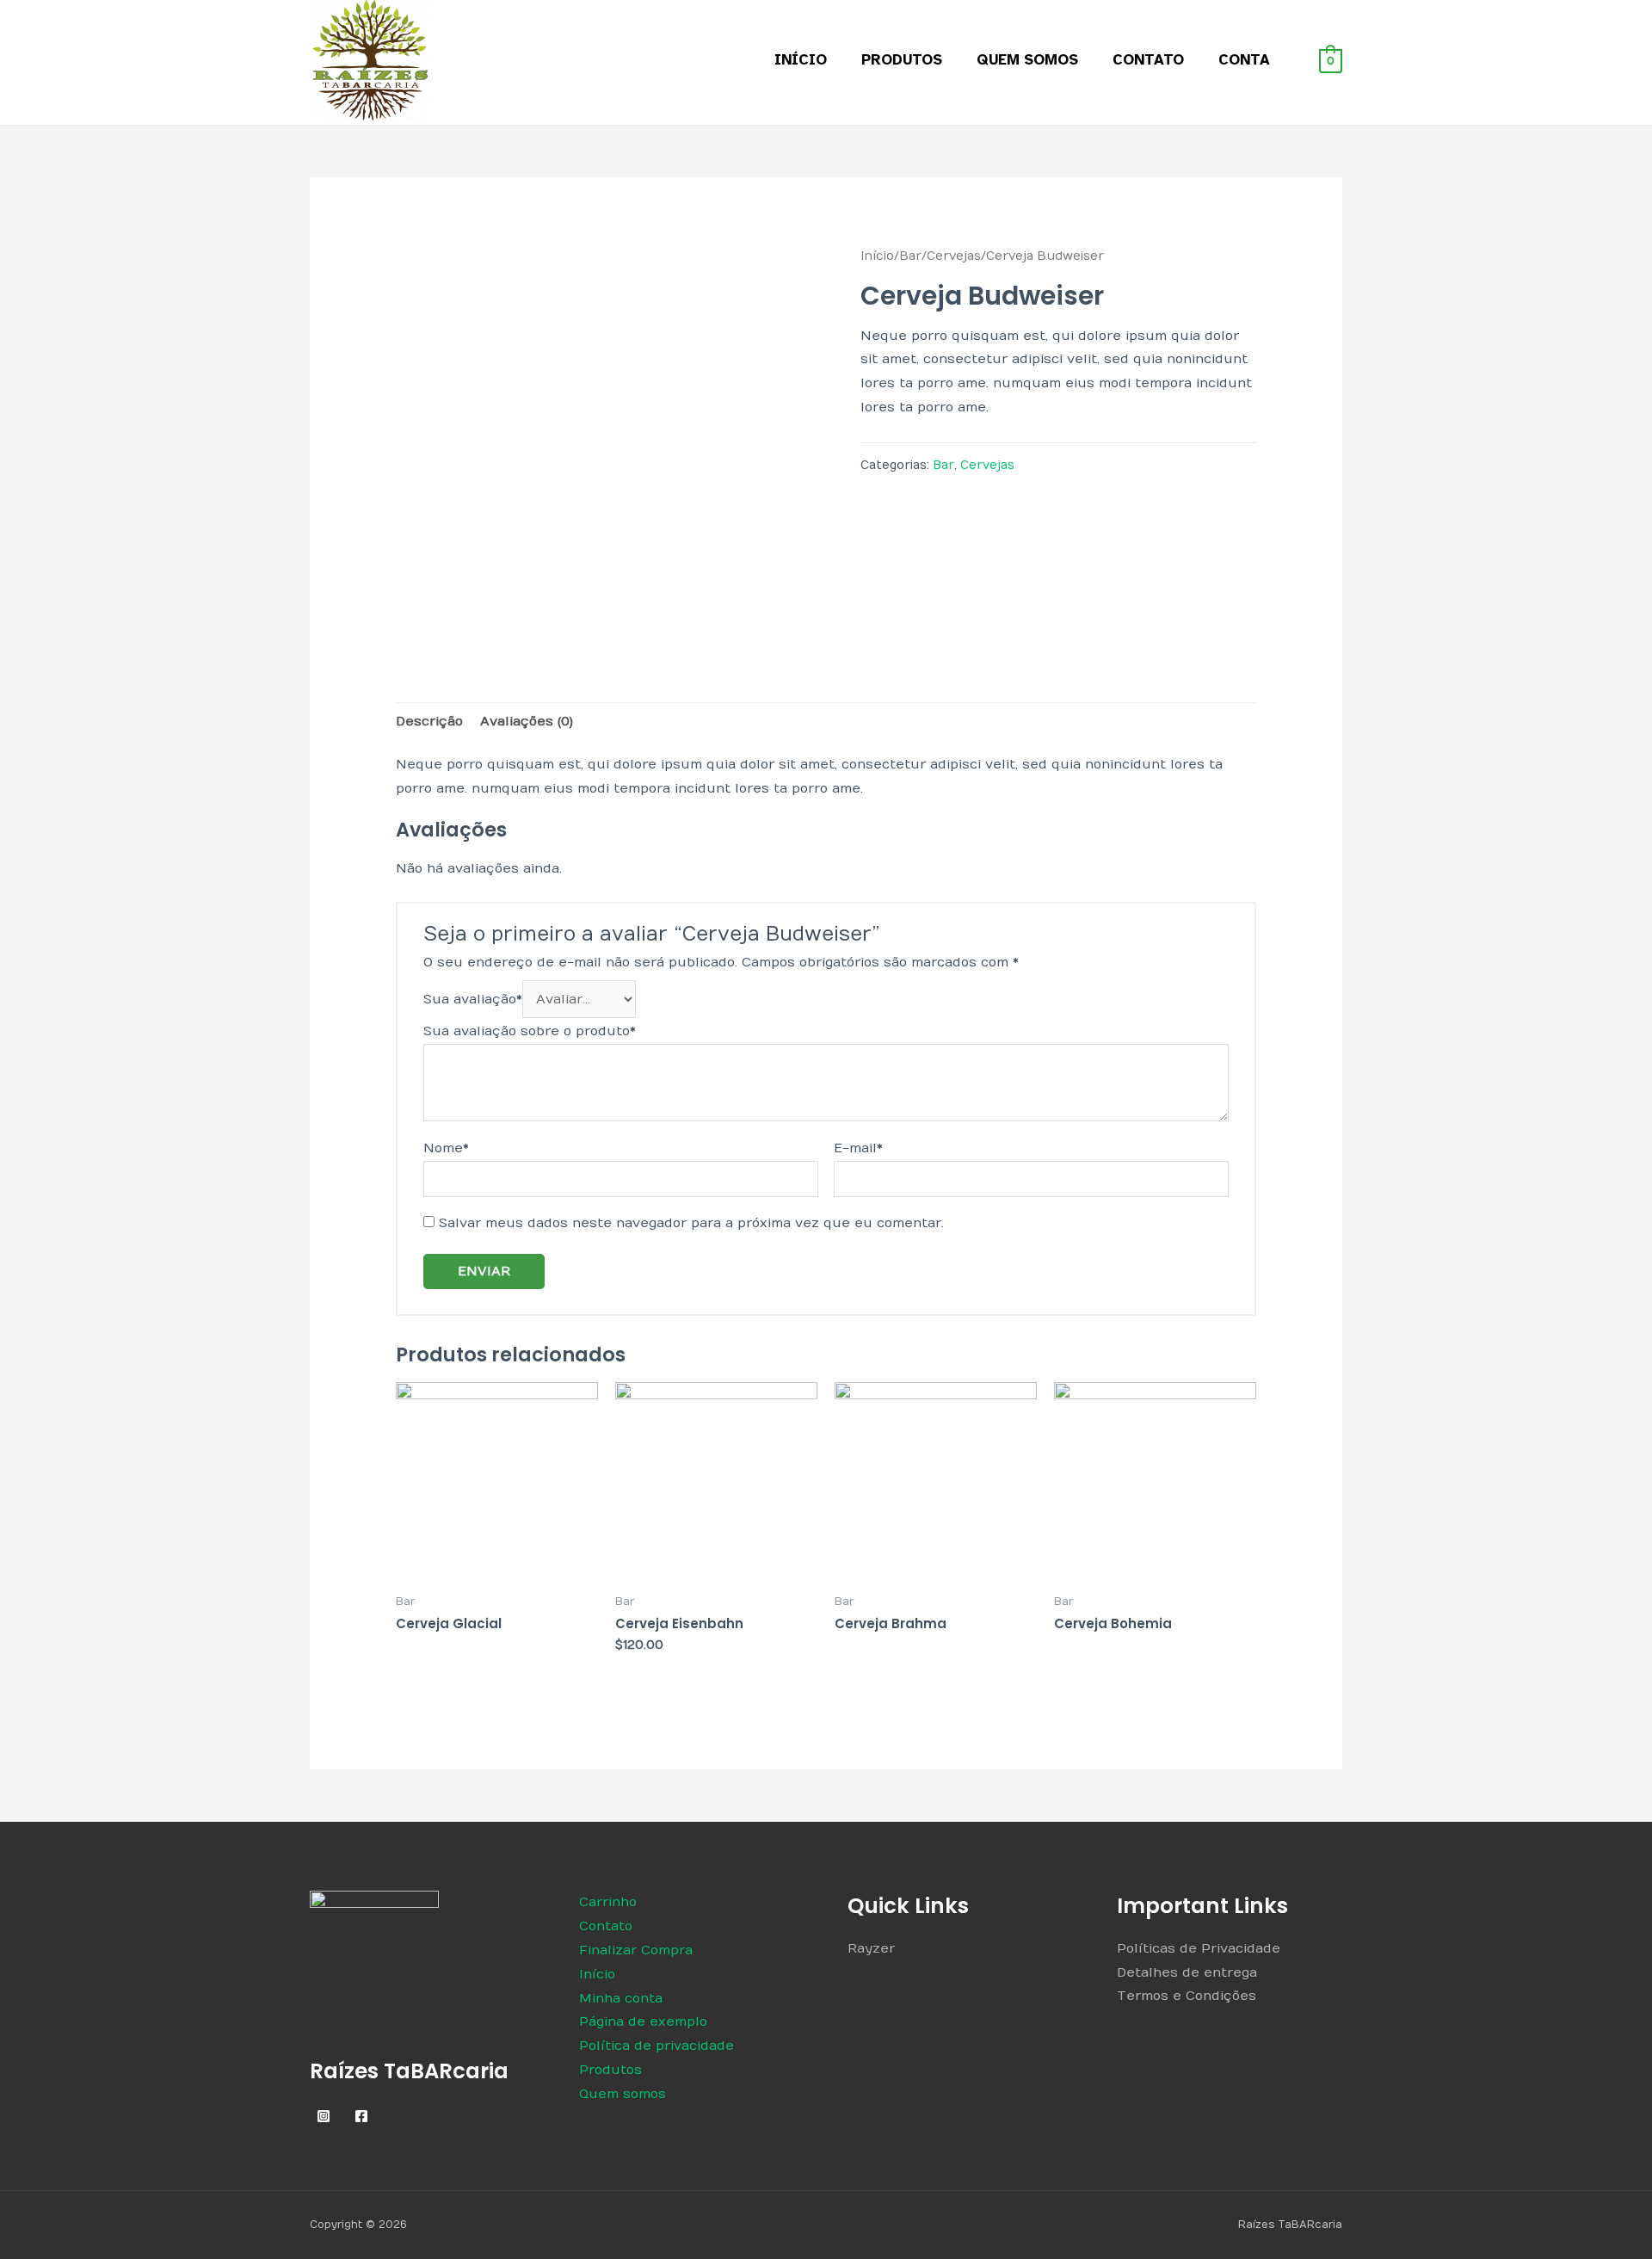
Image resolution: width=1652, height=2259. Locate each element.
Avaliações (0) (527, 721)
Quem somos (1027, 60)
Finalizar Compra (636, 1950)
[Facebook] (361, 2116)
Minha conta (621, 1998)
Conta (1244, 60)
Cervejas (954, 256)
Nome (446, 1148)
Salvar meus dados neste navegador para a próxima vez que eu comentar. (691, 1223)
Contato (1148, 60)
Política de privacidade (656, 2046)
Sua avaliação (473, 999)
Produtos (902, 60)
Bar (910, 256)
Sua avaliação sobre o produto (530, 1031)
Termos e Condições (1187, 1996)
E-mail (858, 1148)
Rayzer (871, 1948)
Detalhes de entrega (1187, 1972)
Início (801, 60)
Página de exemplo (643, 2021)
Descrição (429, 721)
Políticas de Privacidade (1199, 1948)
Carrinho (608, 1902)
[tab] (429, 722)
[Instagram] (324, 2116)
